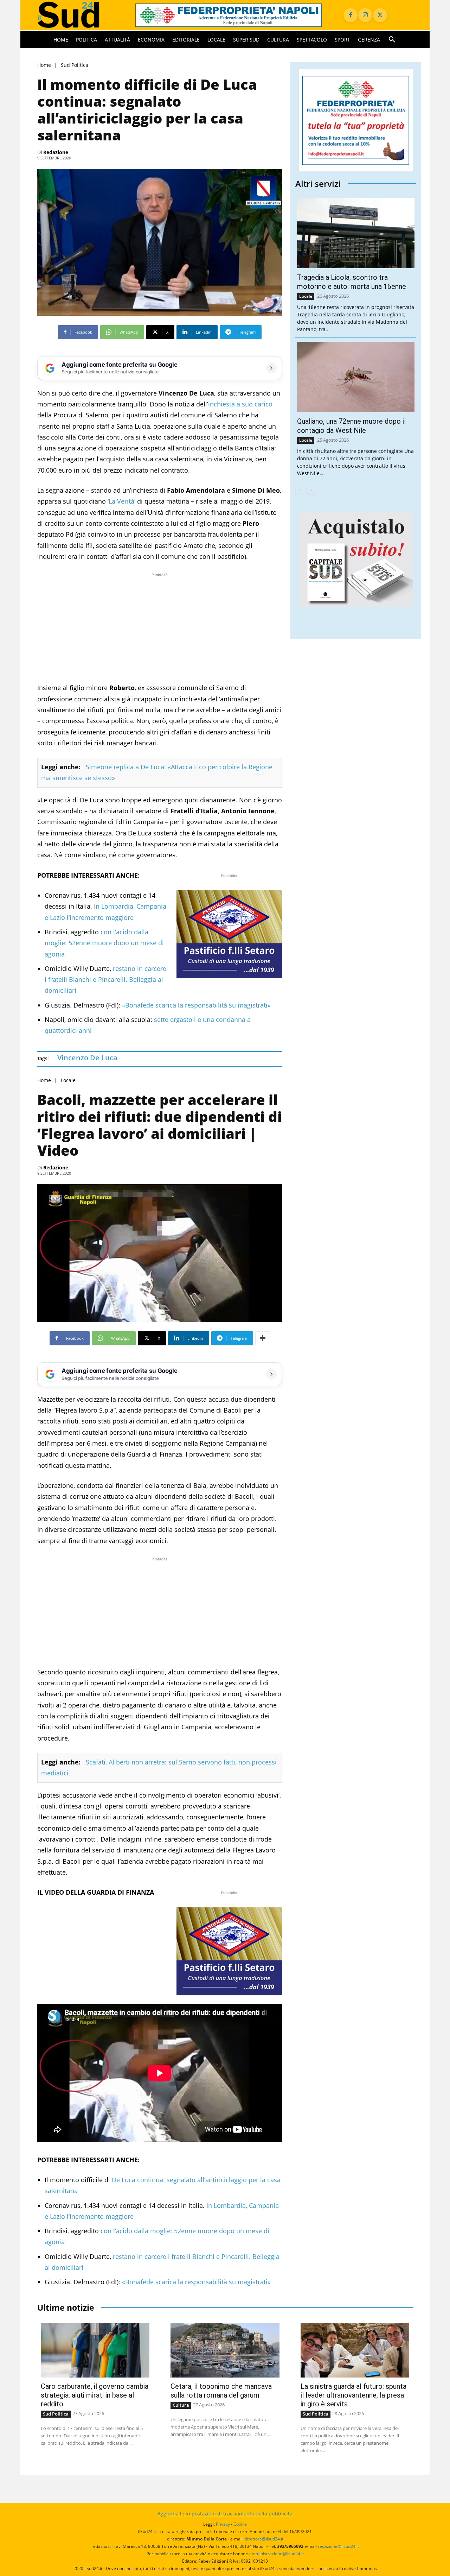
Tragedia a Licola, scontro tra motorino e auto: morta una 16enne (352, 282)
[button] (392, 40)
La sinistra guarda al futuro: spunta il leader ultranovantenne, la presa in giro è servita (353, 2395)
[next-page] (311, 490)
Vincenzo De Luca (87, 1058)
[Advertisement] (160, 628)
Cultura (181, 2405)
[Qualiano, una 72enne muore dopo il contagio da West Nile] (356, 377)
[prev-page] (300, 490)
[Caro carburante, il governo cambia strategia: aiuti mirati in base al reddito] (95, 2351)
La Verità (121, 501)
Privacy (223, 2524)
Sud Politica (75, 65)
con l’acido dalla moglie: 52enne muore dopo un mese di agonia (104, 943)
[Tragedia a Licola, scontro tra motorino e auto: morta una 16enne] (356, 233)
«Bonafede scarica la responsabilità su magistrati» (196, 1005)
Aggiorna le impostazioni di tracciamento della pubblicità (225, 2514)
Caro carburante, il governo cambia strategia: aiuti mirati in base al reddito (95, 2395)
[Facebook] (351, 15)
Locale (68, 1080)
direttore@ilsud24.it (264, 2539)
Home (44, 65)
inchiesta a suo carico (240, 404)
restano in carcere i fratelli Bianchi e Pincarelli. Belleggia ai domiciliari (105, 980)
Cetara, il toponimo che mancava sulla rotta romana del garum (221, 2391)
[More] (263, 1338)
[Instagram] (365, 15)
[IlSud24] (78, 15)
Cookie (240, 2524)
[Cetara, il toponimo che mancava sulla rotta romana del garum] (225, 2351)
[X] (380, 15)
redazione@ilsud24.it (338, 2546)
